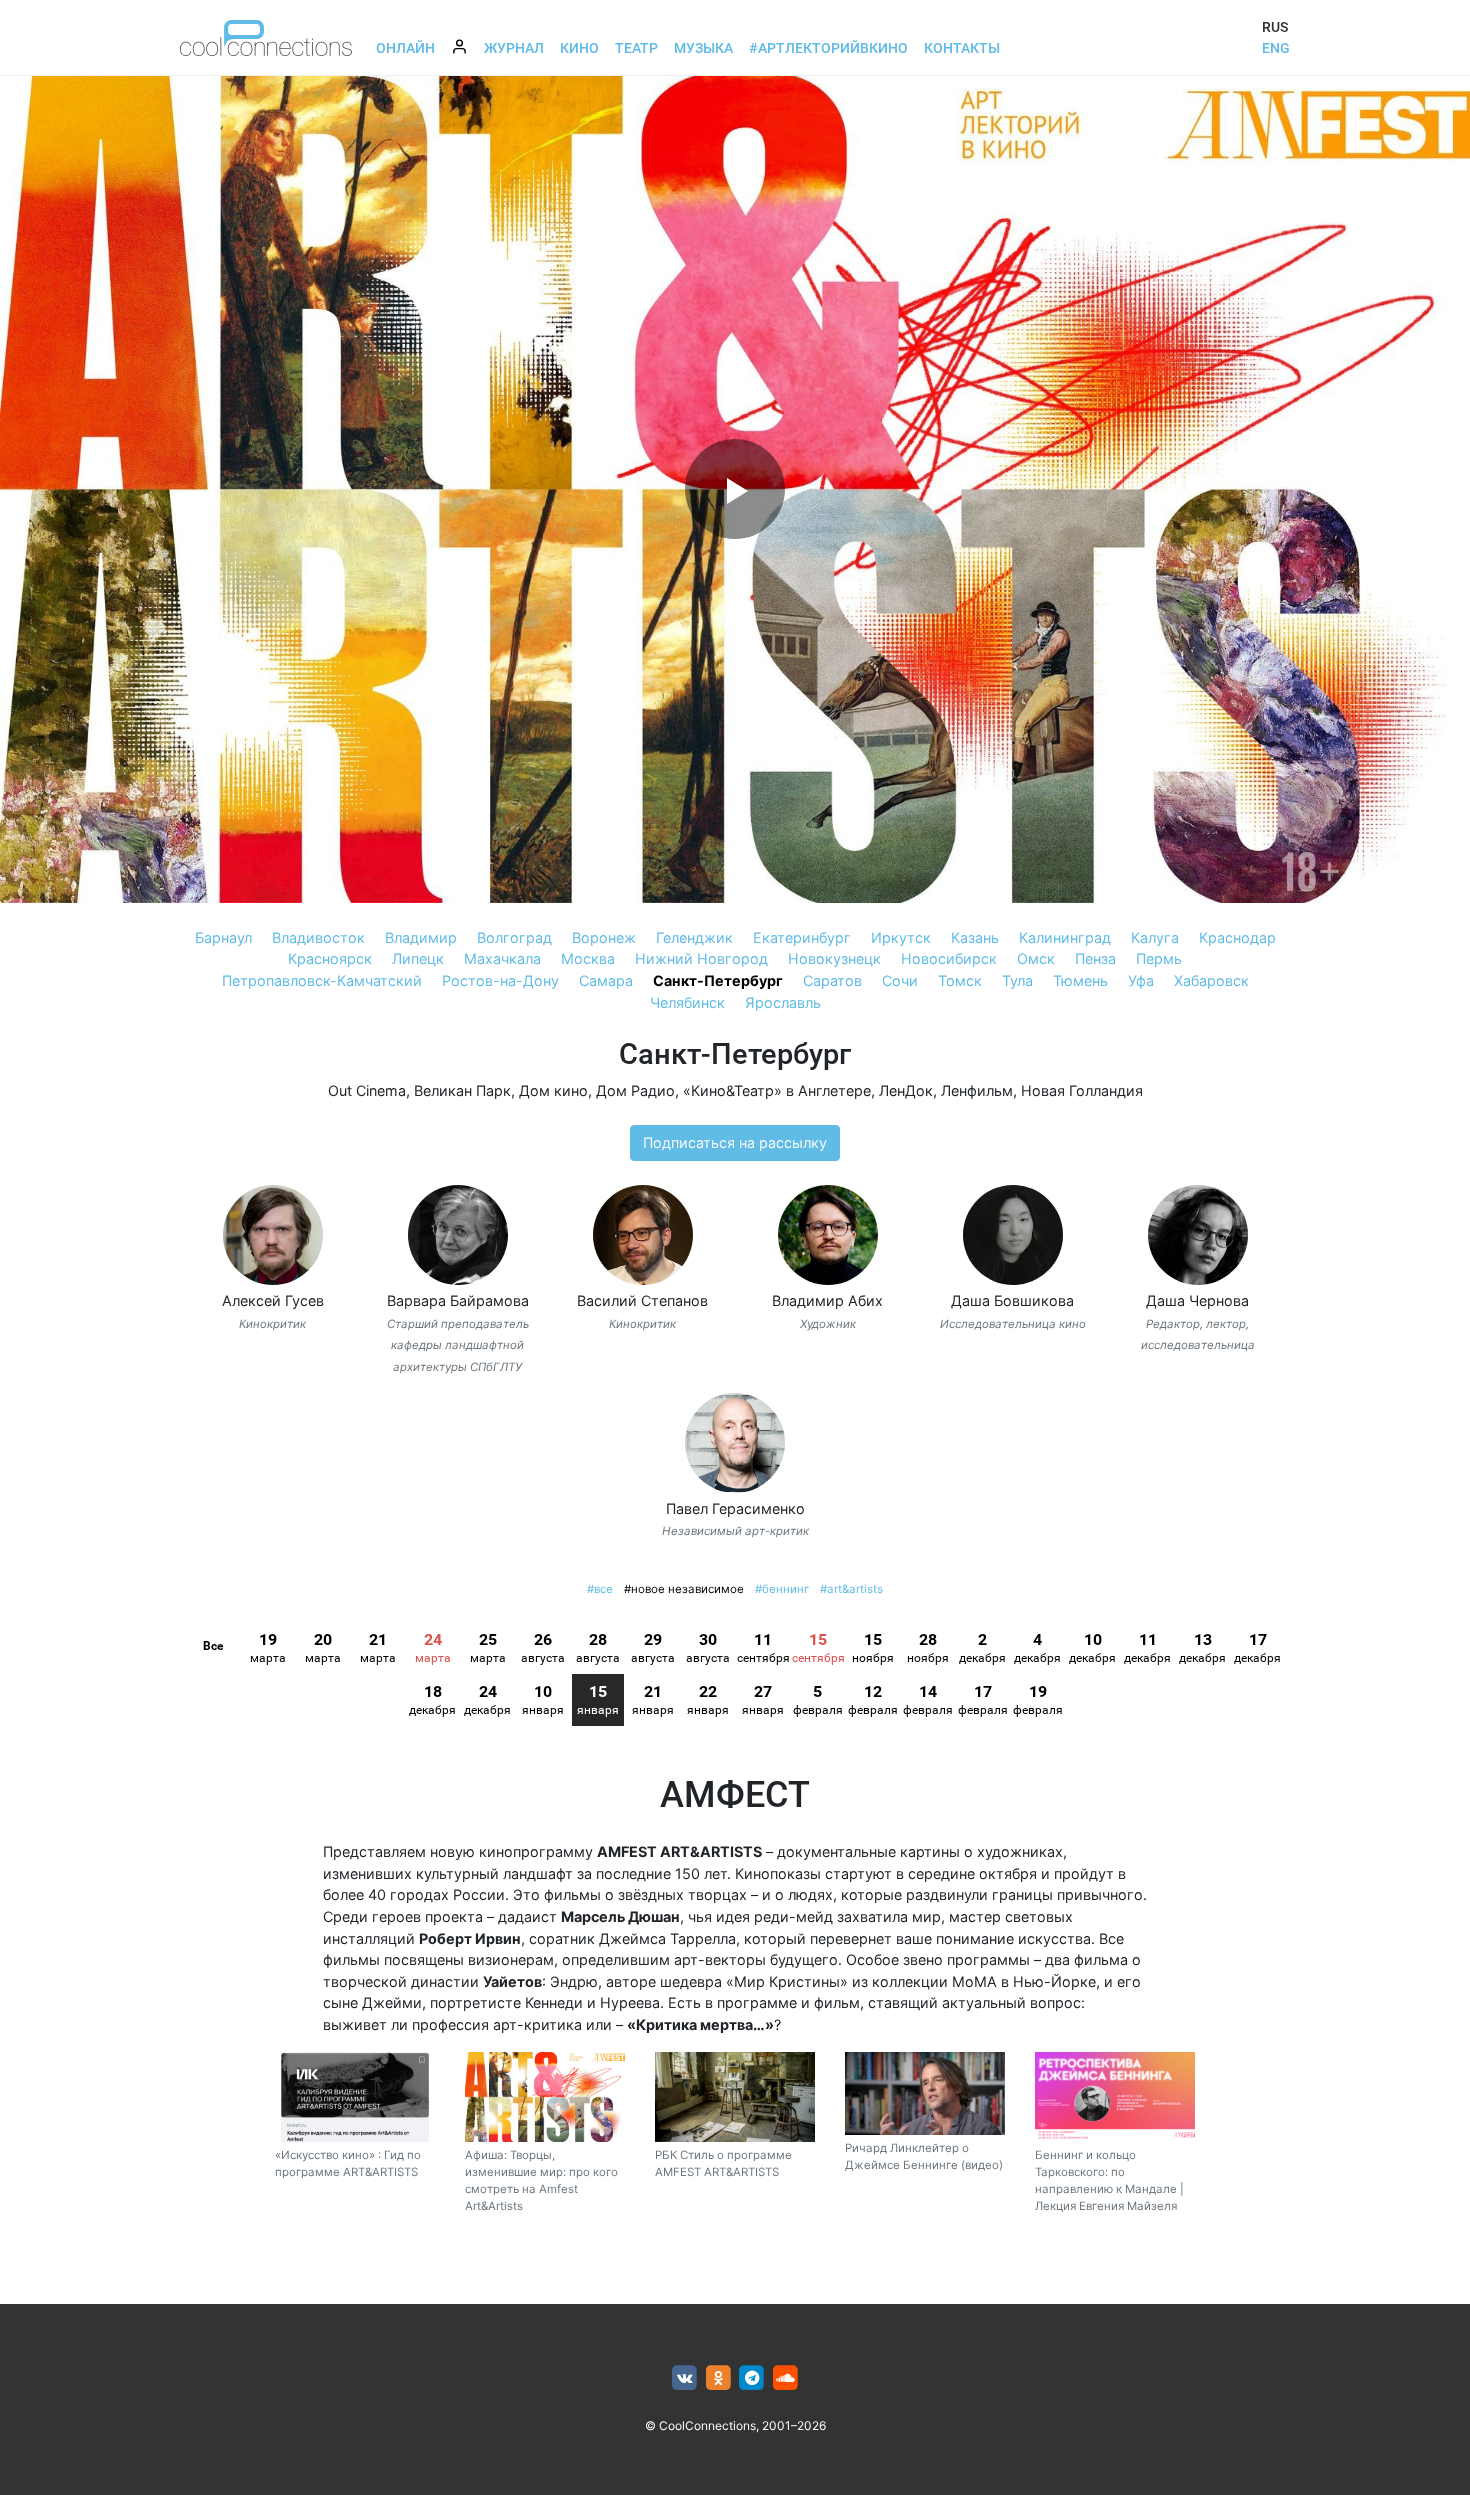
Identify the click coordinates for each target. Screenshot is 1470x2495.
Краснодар (1237, 937)
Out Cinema (367, 1090)
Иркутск (901, 937)
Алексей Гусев (273, 1300)
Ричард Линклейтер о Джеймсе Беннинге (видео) (924, 2156)
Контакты (962, 48)
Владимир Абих (827, 1300)
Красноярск (330, 958)
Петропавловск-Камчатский (322, 980)
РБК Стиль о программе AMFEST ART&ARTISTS (723, 2163)
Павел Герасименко (735, 1508)
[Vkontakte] (684, 2378)
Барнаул (223, 937)
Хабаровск (1211, 980)
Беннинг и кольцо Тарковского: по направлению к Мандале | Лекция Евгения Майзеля (1109, 2181)
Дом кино (553, 1090)
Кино (579, 48)
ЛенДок (906, 1090)
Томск (960, 980)
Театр (636, 48)
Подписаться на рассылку (735, 1142)
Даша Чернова (1197, 1300)
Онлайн (405, 48)
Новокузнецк (834, 958)
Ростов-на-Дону (500, 980)
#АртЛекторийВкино (828, 48)
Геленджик (694, 937)
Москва (588, 958)
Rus (1275, 27)
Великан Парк (462, 1090)
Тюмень (1080, 980)
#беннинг (782, 1589)
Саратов (832, 980)
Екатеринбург (802, 937)
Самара (606, 980)
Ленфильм (977, 1090)
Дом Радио (635, 1090)
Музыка (703, 48)
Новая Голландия (1082, 1090)
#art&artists (851, 1589)
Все (213, 1646)
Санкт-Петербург (718, 980)
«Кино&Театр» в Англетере (777, 1090)
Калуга (1155, 937)
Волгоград (514, 937)
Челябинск (687, 1002)
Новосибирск (949, 958)
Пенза (1095, 958)
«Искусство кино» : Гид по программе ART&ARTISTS (348, 2163)
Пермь (1159, 958)
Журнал (514, 48)
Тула (1017, 980)
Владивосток (318, 937)
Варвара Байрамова (458, 1300)
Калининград (1065, 937)
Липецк (418, 958)
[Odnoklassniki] (718, 2378)
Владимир (421, 937)
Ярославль (783, 1002)
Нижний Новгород (701, 958)
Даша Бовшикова (1012, 1300)
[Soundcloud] (785, 2378)
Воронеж (604, 937)
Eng (1276, 48)
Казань (975, 937)
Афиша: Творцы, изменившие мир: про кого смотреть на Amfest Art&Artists (541, 2181)
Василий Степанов (642, 1300)
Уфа (1141, 980)
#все (600, 1589)
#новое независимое (684, 1589)
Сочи (900, 980)
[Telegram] (752, 2378)
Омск (1036, 958)
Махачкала (502, 958)
